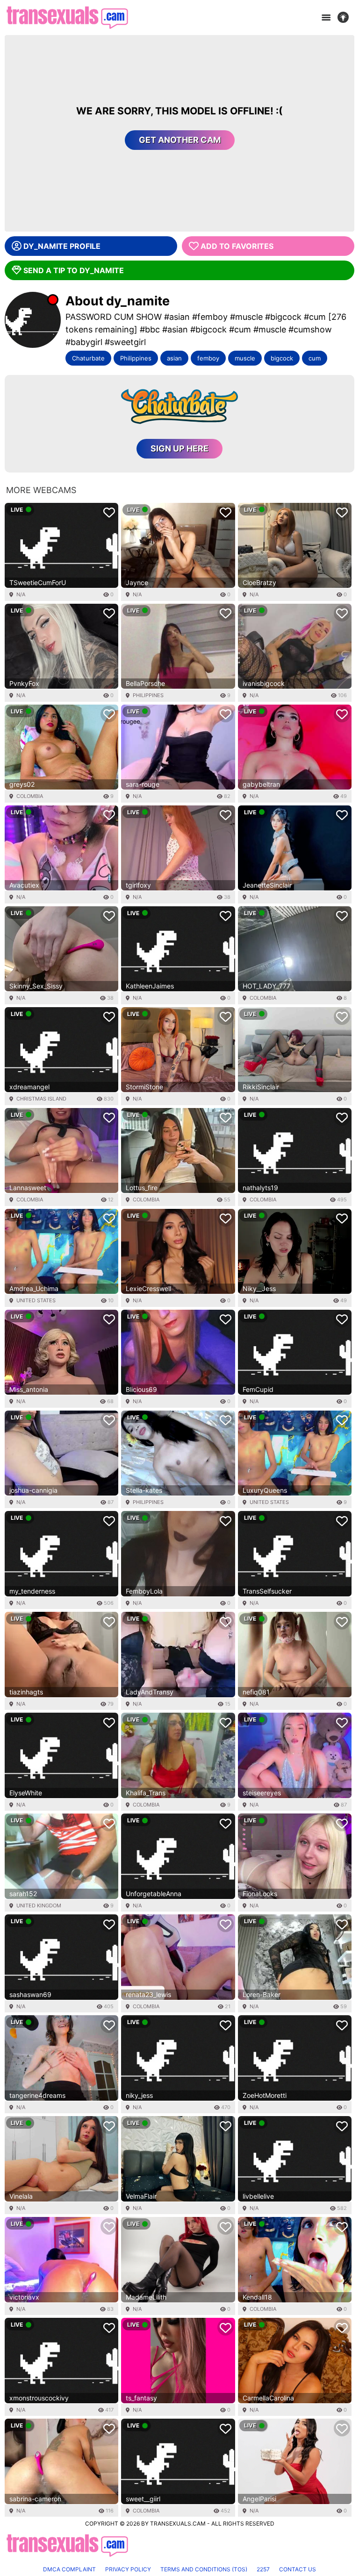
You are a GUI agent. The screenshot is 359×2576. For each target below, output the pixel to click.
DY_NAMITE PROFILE (62, 246)
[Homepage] (67, 18)
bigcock (282, 358)
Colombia (30, 796)
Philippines (136, 358)
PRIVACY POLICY (128, 2569)
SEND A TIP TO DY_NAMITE (74, 270)
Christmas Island (41, 1099)
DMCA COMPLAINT (69, 2569)
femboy (208, 358)
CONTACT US (298, 2569)
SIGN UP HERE (179, 448)
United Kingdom (39, 1906)
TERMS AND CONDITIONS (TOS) (204, 2569)
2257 (263, 2569)
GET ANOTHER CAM (180, 140)
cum (315, 358)
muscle (245, 358)
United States (36, 1300)
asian (174, 358)
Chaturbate (88, 358)
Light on (346, 18)
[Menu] (326, 18)
